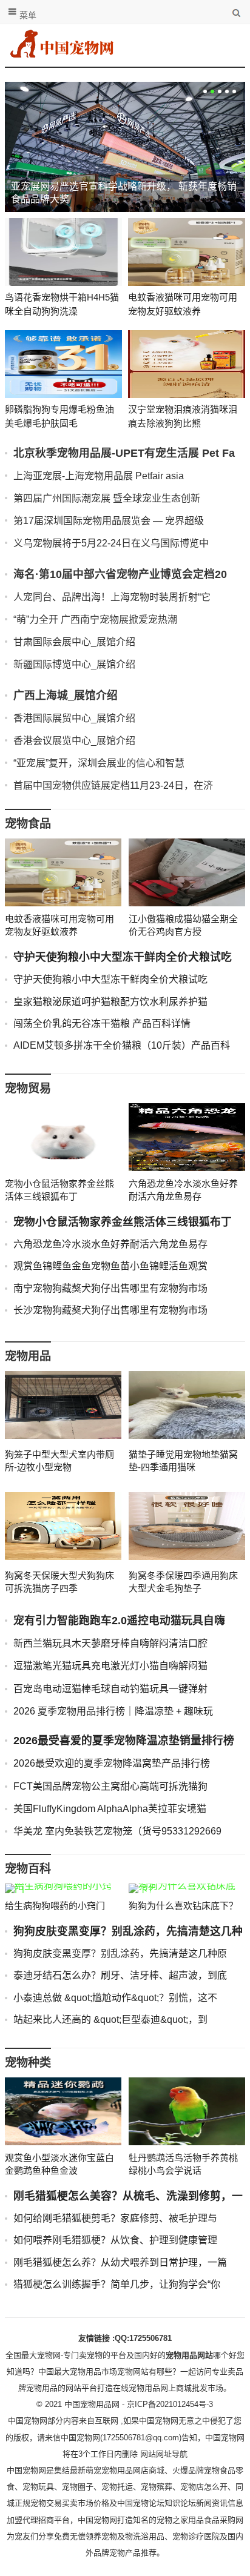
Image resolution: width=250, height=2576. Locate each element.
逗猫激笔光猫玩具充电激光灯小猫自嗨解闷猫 (110, 1666)
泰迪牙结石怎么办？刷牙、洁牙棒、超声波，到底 (120, 1975)
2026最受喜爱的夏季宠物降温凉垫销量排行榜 (124, 1741)
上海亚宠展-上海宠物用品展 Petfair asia (99, 476)
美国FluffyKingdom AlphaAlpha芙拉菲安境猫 (110, 1809)
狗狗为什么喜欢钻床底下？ (183, 1906)
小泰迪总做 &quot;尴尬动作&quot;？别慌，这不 (115, 1998)
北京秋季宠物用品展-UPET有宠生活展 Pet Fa (124, 453)
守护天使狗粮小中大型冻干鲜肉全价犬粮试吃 (123, 957)
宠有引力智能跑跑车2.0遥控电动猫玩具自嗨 (119, 1621)
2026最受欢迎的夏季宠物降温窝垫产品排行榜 (112, 1763)
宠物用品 (28, 1356)
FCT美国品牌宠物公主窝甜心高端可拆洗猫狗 (110, 1786)
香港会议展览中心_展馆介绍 (74, 741)
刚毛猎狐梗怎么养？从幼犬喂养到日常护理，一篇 (120, 2262)
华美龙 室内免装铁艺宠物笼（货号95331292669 (117, 1831)
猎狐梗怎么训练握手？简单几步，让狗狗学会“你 (117, 2284)
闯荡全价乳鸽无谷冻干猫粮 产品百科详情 (102, 1024)
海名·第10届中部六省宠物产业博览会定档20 (120, 574)
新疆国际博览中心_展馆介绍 (74, 664)
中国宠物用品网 (92, 2404)
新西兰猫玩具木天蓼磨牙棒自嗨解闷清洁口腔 (110, 1643)
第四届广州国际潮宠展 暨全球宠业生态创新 (107, 498)
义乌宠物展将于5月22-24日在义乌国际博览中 (111, 543)
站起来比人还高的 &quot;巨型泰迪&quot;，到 (110, 2020)
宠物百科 (28, 1869)
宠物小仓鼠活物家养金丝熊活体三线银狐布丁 (123, 1222)
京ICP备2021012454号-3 (170, 2404)
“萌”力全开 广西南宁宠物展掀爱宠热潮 (95, 619)
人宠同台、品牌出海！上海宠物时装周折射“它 (112, 597)
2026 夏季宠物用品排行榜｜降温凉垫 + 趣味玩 (113, 1711)
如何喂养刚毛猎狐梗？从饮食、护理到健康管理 (115, 2240)
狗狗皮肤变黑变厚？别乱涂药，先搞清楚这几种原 (120, 1954)
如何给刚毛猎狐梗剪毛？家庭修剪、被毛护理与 (115, 2218)
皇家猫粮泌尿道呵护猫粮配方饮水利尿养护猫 (110, 1002)
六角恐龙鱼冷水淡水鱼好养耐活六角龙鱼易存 (110, 1244)
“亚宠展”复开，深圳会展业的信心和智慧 (99, 763)
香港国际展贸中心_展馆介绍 (74, 718)
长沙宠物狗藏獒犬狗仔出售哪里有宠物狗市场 (110, 1310)
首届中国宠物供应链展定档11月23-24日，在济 (113, 785)
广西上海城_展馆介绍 (66, 695)
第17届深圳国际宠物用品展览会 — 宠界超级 (109, 521)
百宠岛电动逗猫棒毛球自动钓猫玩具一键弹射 (110, 1689)
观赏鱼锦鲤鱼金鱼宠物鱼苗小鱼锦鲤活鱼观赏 (110, 1266)
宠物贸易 (28, 1088)
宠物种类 (28, 2063)
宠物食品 (28, 824)
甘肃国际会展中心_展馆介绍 (74, 642)
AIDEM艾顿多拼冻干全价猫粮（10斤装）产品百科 (122, 1045)
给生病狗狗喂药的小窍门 (55, 1906)
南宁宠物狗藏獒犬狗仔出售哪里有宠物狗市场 (110, 1288)
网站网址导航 (164, 2454)
